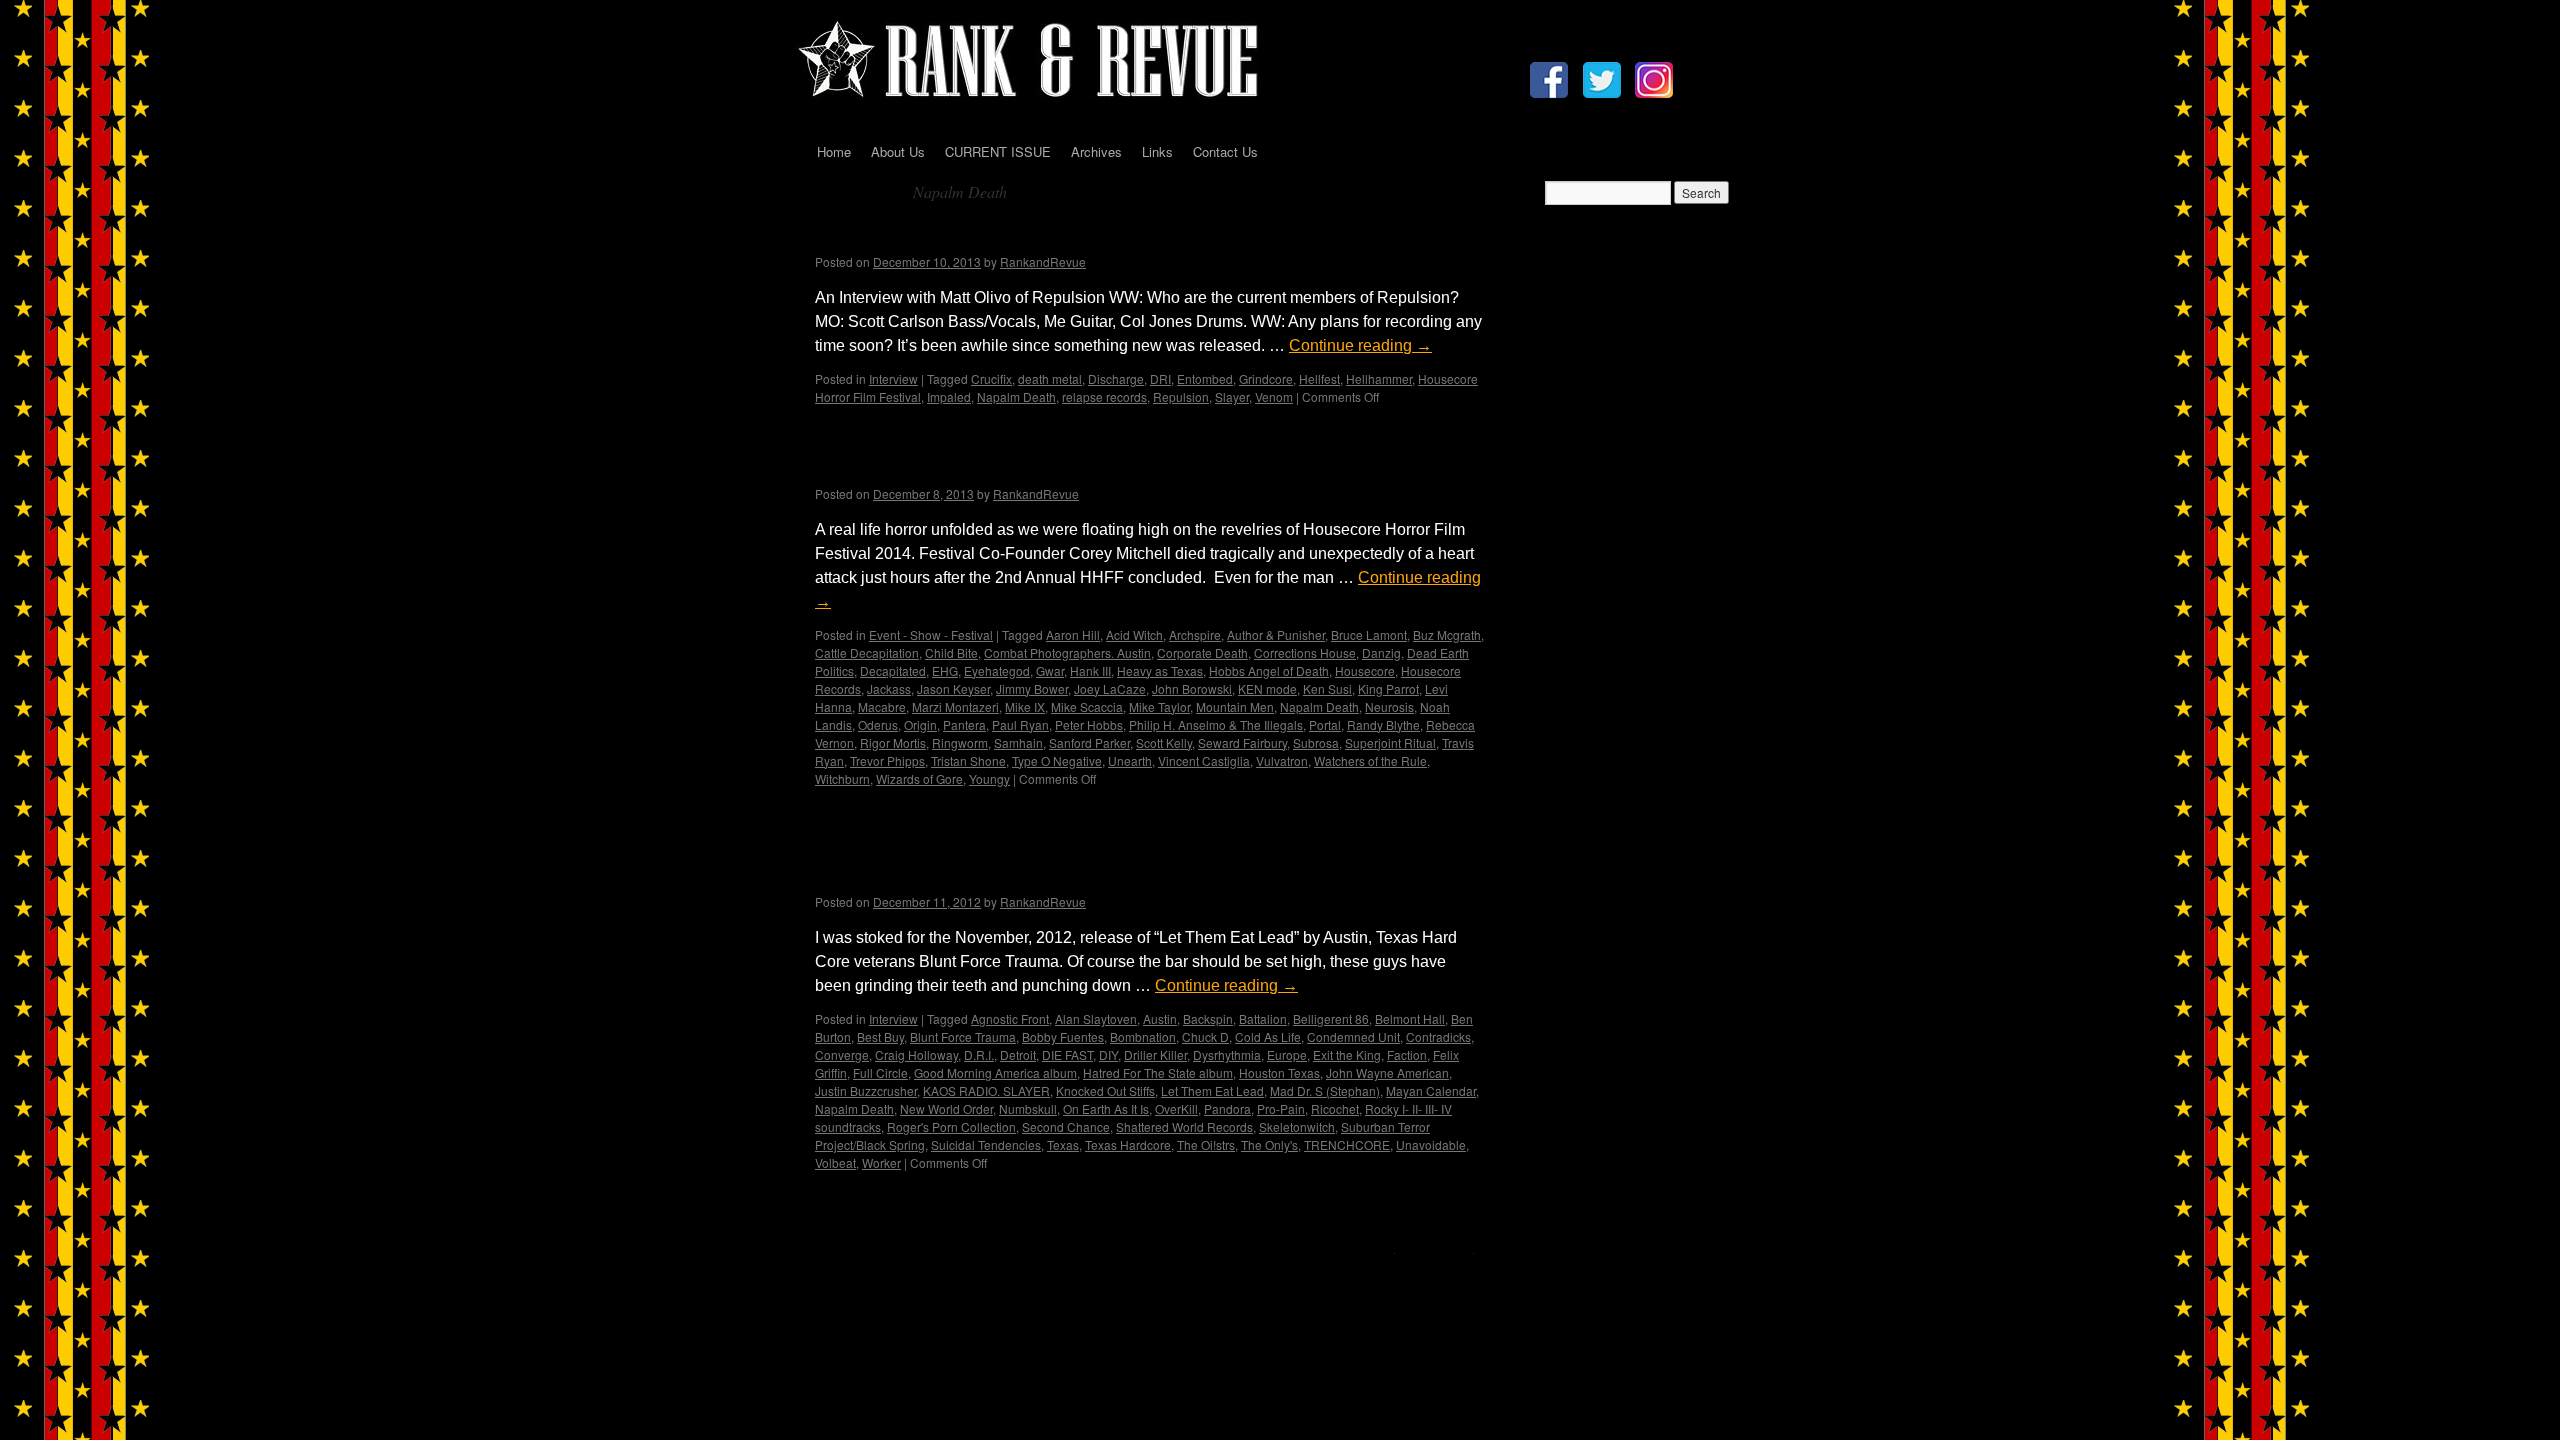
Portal (1325, 724)
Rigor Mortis (893, 742)
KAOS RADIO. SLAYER (986, 1090)
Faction (1407, 1054)
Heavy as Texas (1160, 670)
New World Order (946, 1108)
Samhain (1018, 742)
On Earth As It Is (1106, 1108)
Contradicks (1438, 1036)
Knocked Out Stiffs (1105, 1090)
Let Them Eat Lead (1212, 1090)
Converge (842, 1054)
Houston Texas (1279, 1072)
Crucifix (991, 378)
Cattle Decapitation (867, 652)
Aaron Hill (1073, 634)
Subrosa (1316, 742)
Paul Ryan (1020, 724)
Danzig (1381, 652)
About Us (898, 151)
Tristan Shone (968, 760)
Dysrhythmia (1227, 1054)
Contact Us (1225, 151)
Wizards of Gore (919, 778)
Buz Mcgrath (1447, 634)
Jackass (889, 688)
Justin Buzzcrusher (866, 1090)
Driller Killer (1155, 1054)
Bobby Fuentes (1063, 1036)
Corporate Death (1202, 652)
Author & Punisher (1276, 634)
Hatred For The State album (1158, 1072)
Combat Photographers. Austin (1067, 652)
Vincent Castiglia (1204, 760)
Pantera (964, 724)
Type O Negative (1057, 760)
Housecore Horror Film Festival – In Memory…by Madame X (1118, 467)
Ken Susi (1327, 688)
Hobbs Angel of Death (1269, 670)
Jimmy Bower (1032, 688)
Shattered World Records (1184, 1126)
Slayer (1232, 396)
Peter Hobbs (1089, 724)
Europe (1287, 1054)
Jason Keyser (953, 688)
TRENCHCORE (1347, 1144)
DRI (1160, 378)
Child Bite (951, 652)
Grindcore (1266, 378)
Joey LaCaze (1110, 688)
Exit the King (1347, 1054)
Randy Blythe (1383, 724)
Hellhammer (1379, 378)
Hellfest (1319, 378)
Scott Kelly (1164, 742)
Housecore (1365, 670)
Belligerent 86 (1331, 1018)
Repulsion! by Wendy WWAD (960, 236)
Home (834, 151)
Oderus (878, 724)
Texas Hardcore (1128, 1144)
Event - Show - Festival (931, 634)
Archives (1096, 151)
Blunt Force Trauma (963, 1036)
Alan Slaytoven (1096, 1018)
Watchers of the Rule (1370, 760)
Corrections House (1305, 652)
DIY (1108, 1054)
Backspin (1208, 1018)
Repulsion (1181, 396)
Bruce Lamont (1369, 634)
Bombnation (1143, 1036)
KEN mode (1267, 688)
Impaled (949, 396)
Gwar (1050, 670)
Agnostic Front (1010, 1018)
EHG (945, 670)
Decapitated (893, 670)
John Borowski (1192, 688)
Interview (893, 378)
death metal (1050, 378)
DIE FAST (1067, 1054)
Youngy (989, 778)
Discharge (1116, 378)
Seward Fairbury (1242, 742)
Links (1157, 151)
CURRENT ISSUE (998, 151)
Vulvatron (1282, 760)
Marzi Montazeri (955, 706)
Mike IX (1025, 706)
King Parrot (1388, 688)
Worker (881, 1162)
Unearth (1130, 760)
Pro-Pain (1281, 1108)
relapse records (1104, 396)
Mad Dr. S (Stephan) (1325, 1090)
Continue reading (1360, 345)
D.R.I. (979, 1054)
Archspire (1195, 634)
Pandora (1227, 1108)
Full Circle (880, 1072)
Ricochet (1335, 1108)
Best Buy (880, 1036)
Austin (1160, 1018)
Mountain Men (1235, 706)
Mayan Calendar (1431, 1090)
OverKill (1176, 1108)
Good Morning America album (995, 1072)
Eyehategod (997, 670)
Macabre (882, 706)
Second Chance (1066, 1126)
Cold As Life (1268, 1036)
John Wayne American (1387, 1072)
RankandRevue (1043, 261)
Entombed (1205, 378)
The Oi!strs (1206, 1144)
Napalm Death (1016, 396)
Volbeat (835, 1162)
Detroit (1018, 1054)
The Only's (1269, 1144)
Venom (1274, 396)
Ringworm (960, 742)
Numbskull (1028, 1108)
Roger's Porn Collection (951, 1126)
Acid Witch (1134, 634)
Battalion (1263, 1018)
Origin (920, 724)
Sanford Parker (1089, 742)
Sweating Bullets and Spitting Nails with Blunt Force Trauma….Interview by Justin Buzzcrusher (1079, 862)
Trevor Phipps (887, 760)
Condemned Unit (1353, 1036)
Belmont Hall (1410, 1018)
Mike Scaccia (1087, 706)
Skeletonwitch (1297, 1126)
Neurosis (1389, 706)
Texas (1063, 1144)
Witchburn (842, 778)
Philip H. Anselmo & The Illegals (1216, 724)
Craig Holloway (916, 1054)
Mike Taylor (1159, 706)
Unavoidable (1431, 1144)
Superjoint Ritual (1390, 742)
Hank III (1090, 670)
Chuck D (1205, 1036)
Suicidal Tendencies (986, 1144)
